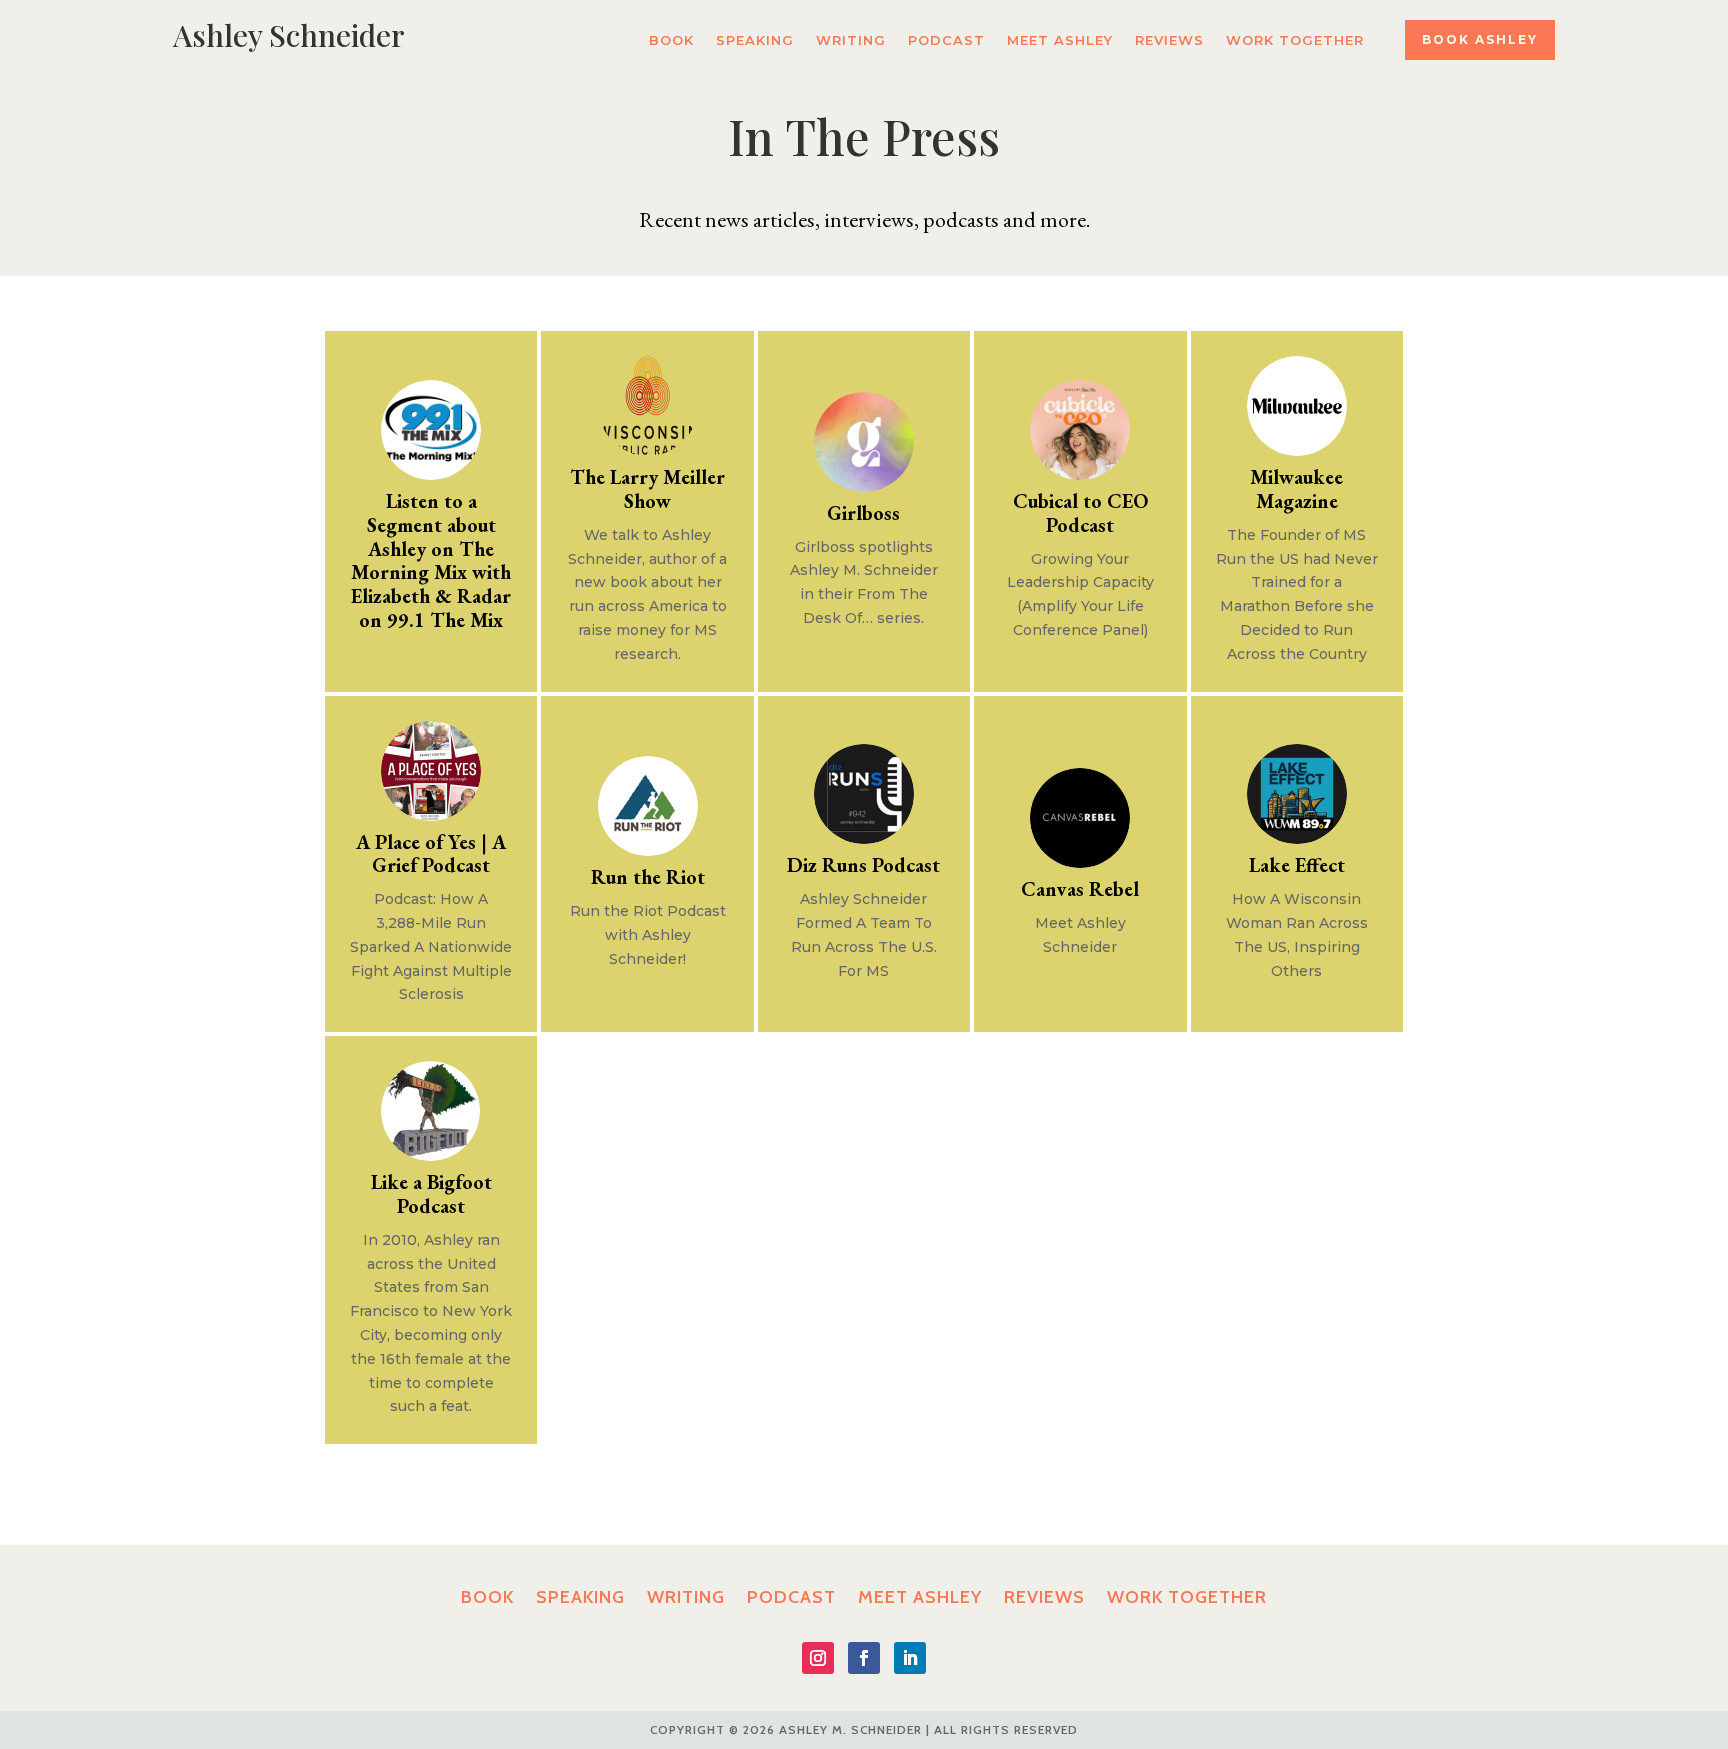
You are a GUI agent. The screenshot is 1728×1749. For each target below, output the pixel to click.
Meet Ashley (1060, 40)
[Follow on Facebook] (864, 1658)
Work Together (1295, 40)
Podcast (946, 40)
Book (671, 40)
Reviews (1169, 40)
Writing (851, 40)
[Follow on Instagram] (818, 1658)
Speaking (755, 40)
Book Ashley (1480, 39)
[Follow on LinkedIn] (910, 1658)
